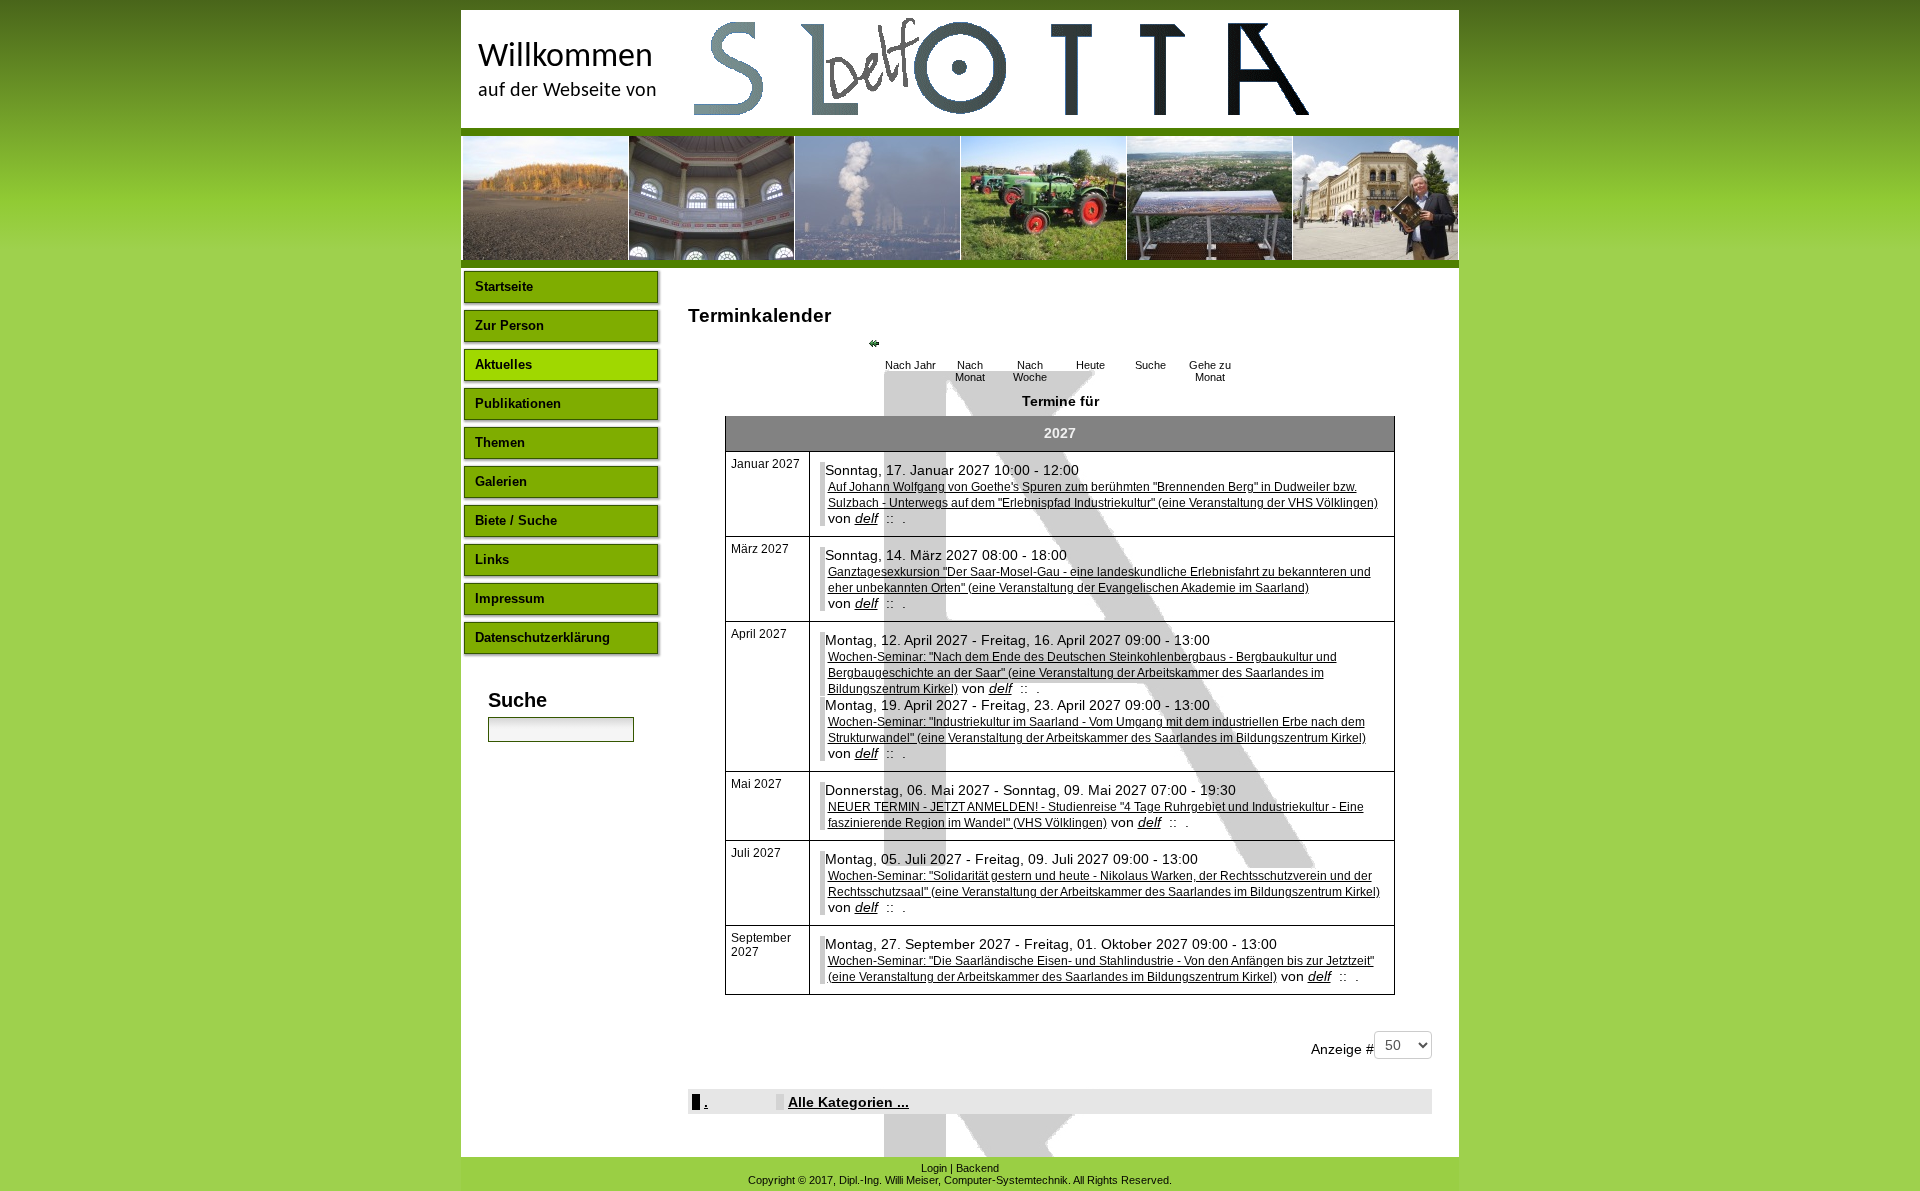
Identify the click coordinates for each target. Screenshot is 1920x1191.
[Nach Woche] (1030, 341)
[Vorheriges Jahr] (874, 343)
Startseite (504, 286)
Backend (977, 1168)
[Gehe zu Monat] (1210, 341)
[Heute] (1090, 341)
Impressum (510, 598)
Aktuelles (503, 364)
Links (492, 559)
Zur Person (509, 325)
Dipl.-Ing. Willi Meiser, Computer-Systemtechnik (953, 1180)
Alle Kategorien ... (848, 1102)
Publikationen (518, 403)
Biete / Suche (516, 520)
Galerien (501, 481)
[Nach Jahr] (910, 341)
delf (866, 518)
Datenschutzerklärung (542, 637)
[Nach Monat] (970, 341)
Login (934, 1168)
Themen (500, 442)
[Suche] (1150, 341)
